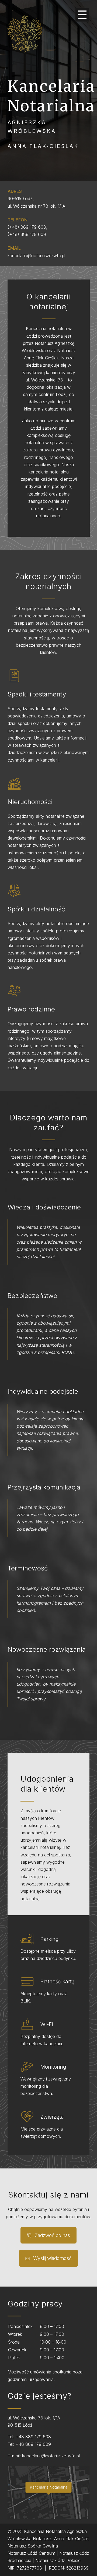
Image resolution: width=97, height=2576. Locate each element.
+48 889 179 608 (33, 2437)
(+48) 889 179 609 (27, 234)
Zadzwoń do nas (52, 2235)
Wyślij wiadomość (52, 2258)
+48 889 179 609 (33, 2444)
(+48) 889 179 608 (27, 227)
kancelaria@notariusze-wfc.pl (36, 256)
